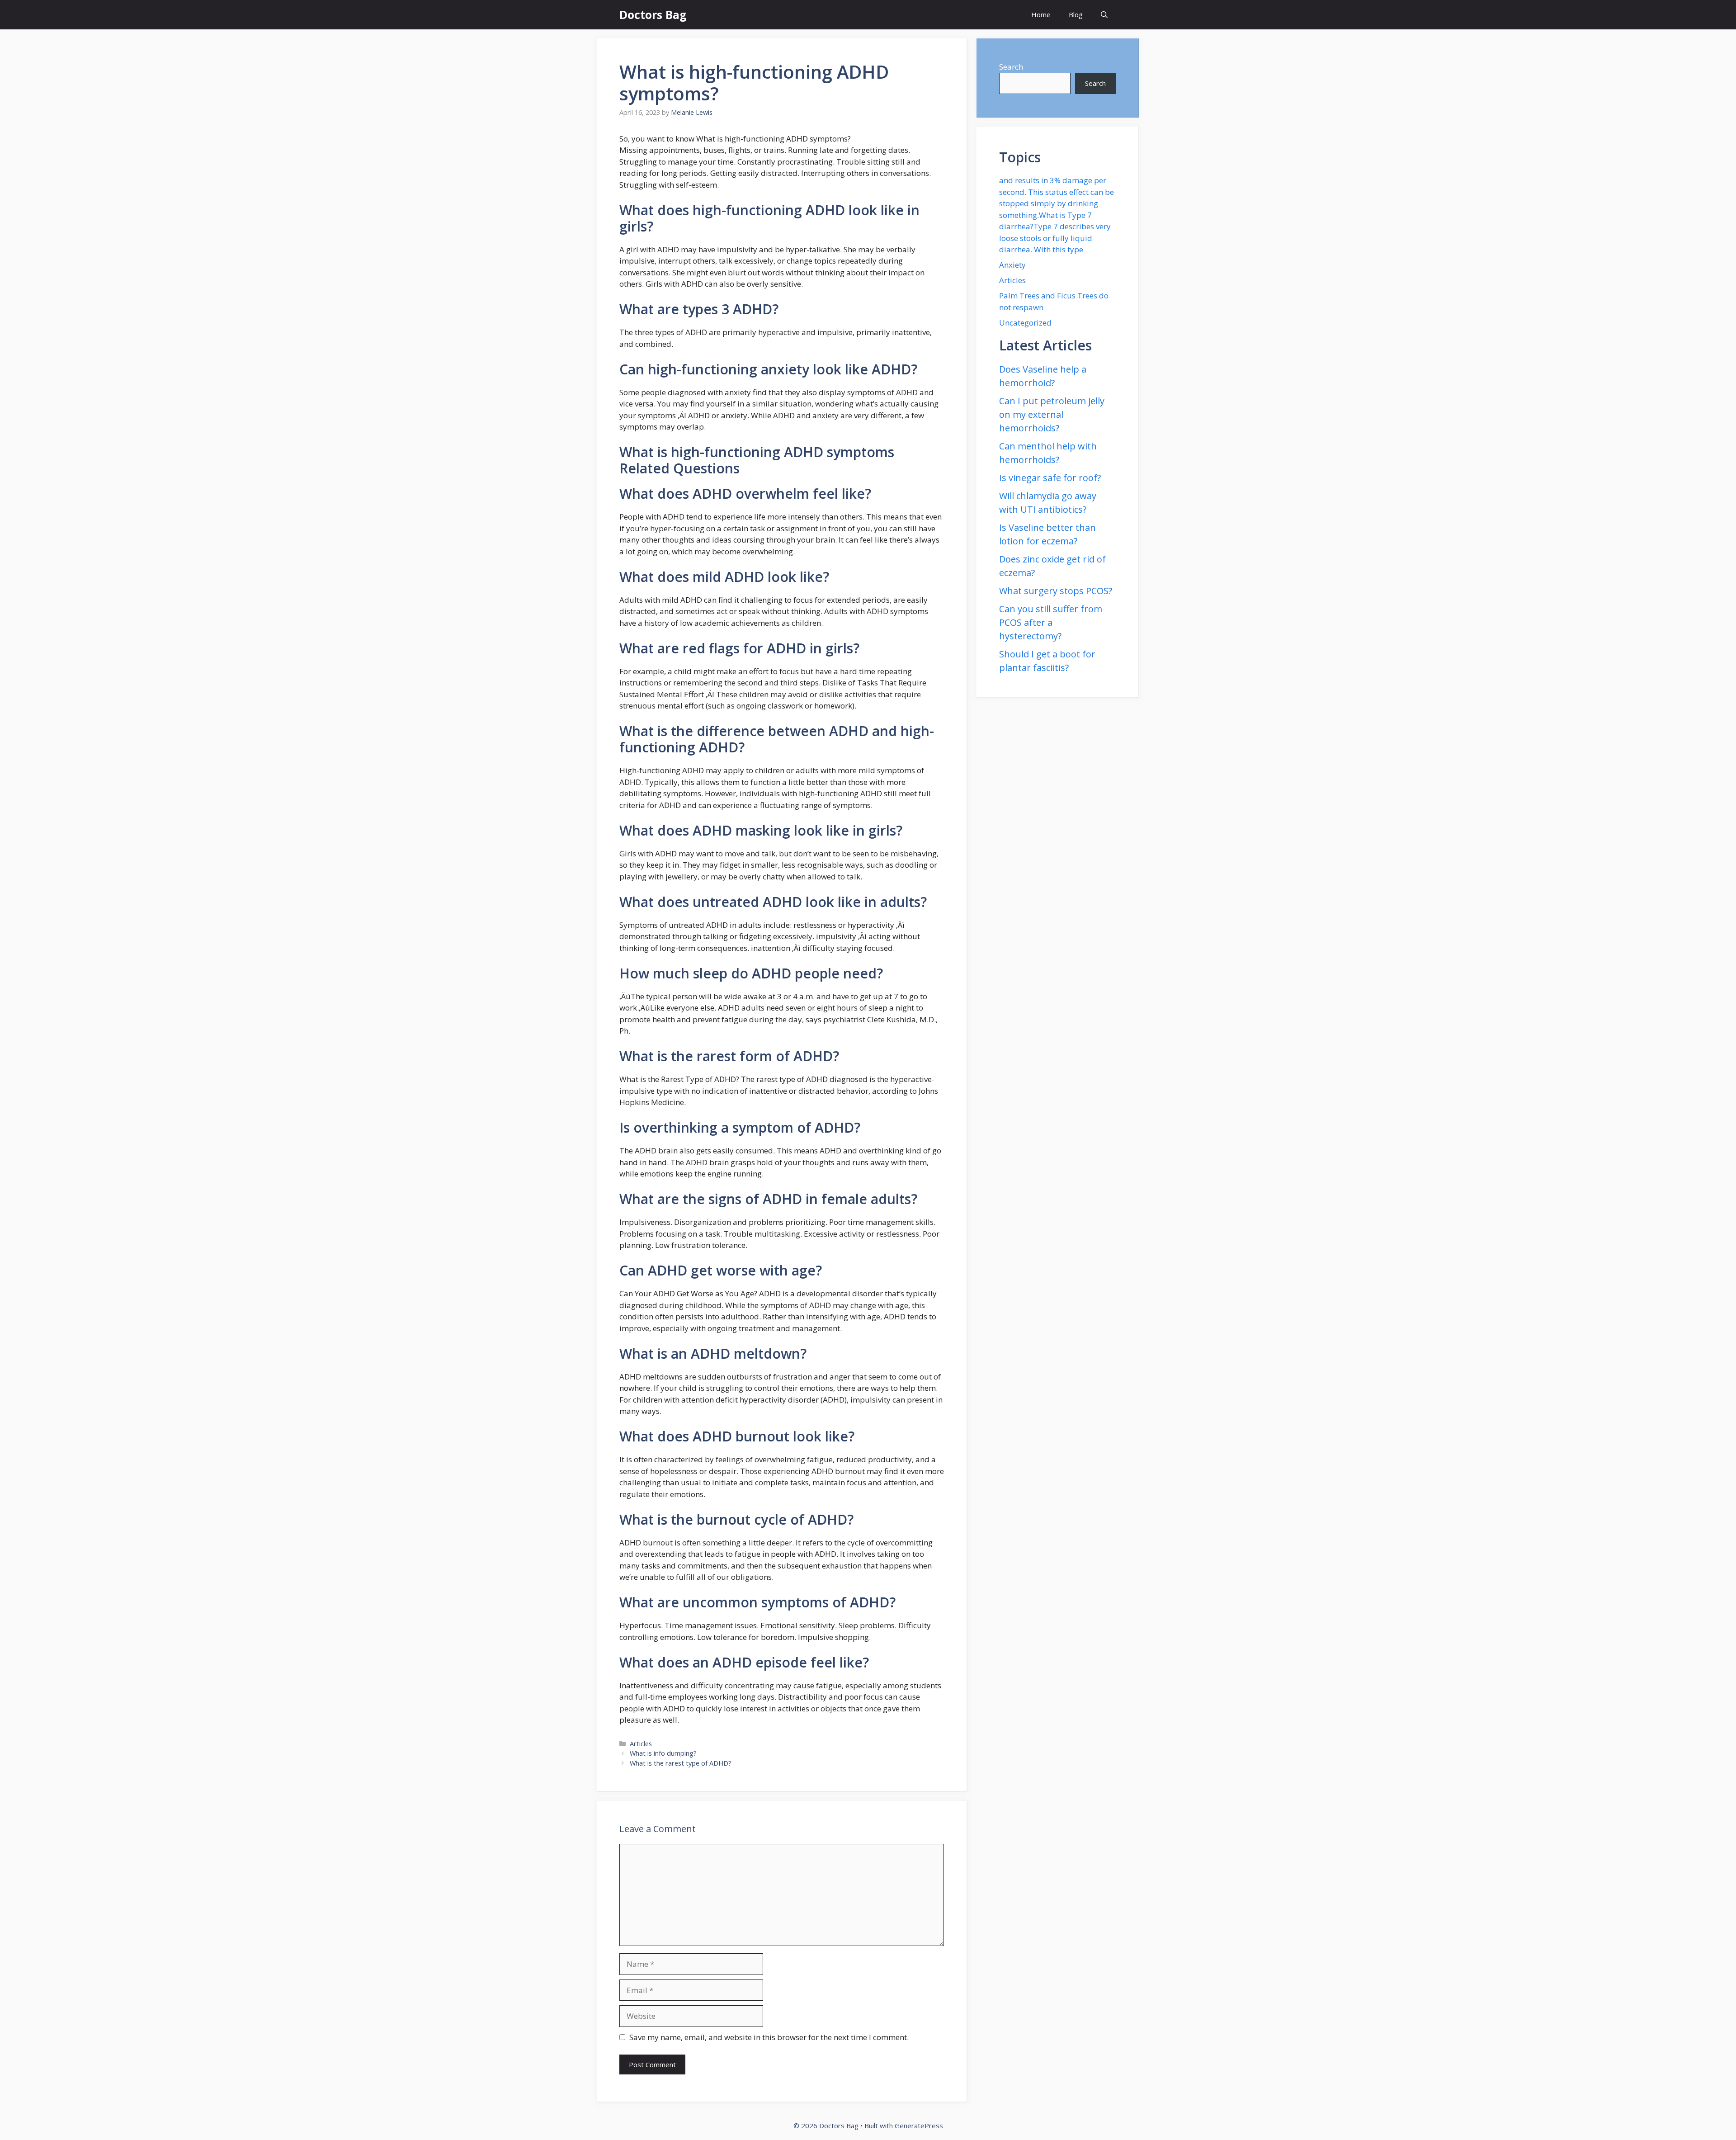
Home (1041, 14)
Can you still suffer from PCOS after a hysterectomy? (1051, 622)
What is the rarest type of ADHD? (681, 1763)
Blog (1076, 14)
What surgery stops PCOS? (1056, 591)
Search (1011, 67)
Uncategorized (1025, 323)
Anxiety (1012, 265)
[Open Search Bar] (1104, 15)
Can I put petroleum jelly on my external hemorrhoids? (1052, 414)
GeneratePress (919, 2126)
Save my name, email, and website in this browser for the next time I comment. (769, 2037)
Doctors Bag (653, 14)
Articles (641, 1744)
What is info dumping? (663, 1753)
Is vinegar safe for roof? (1050, 478)
